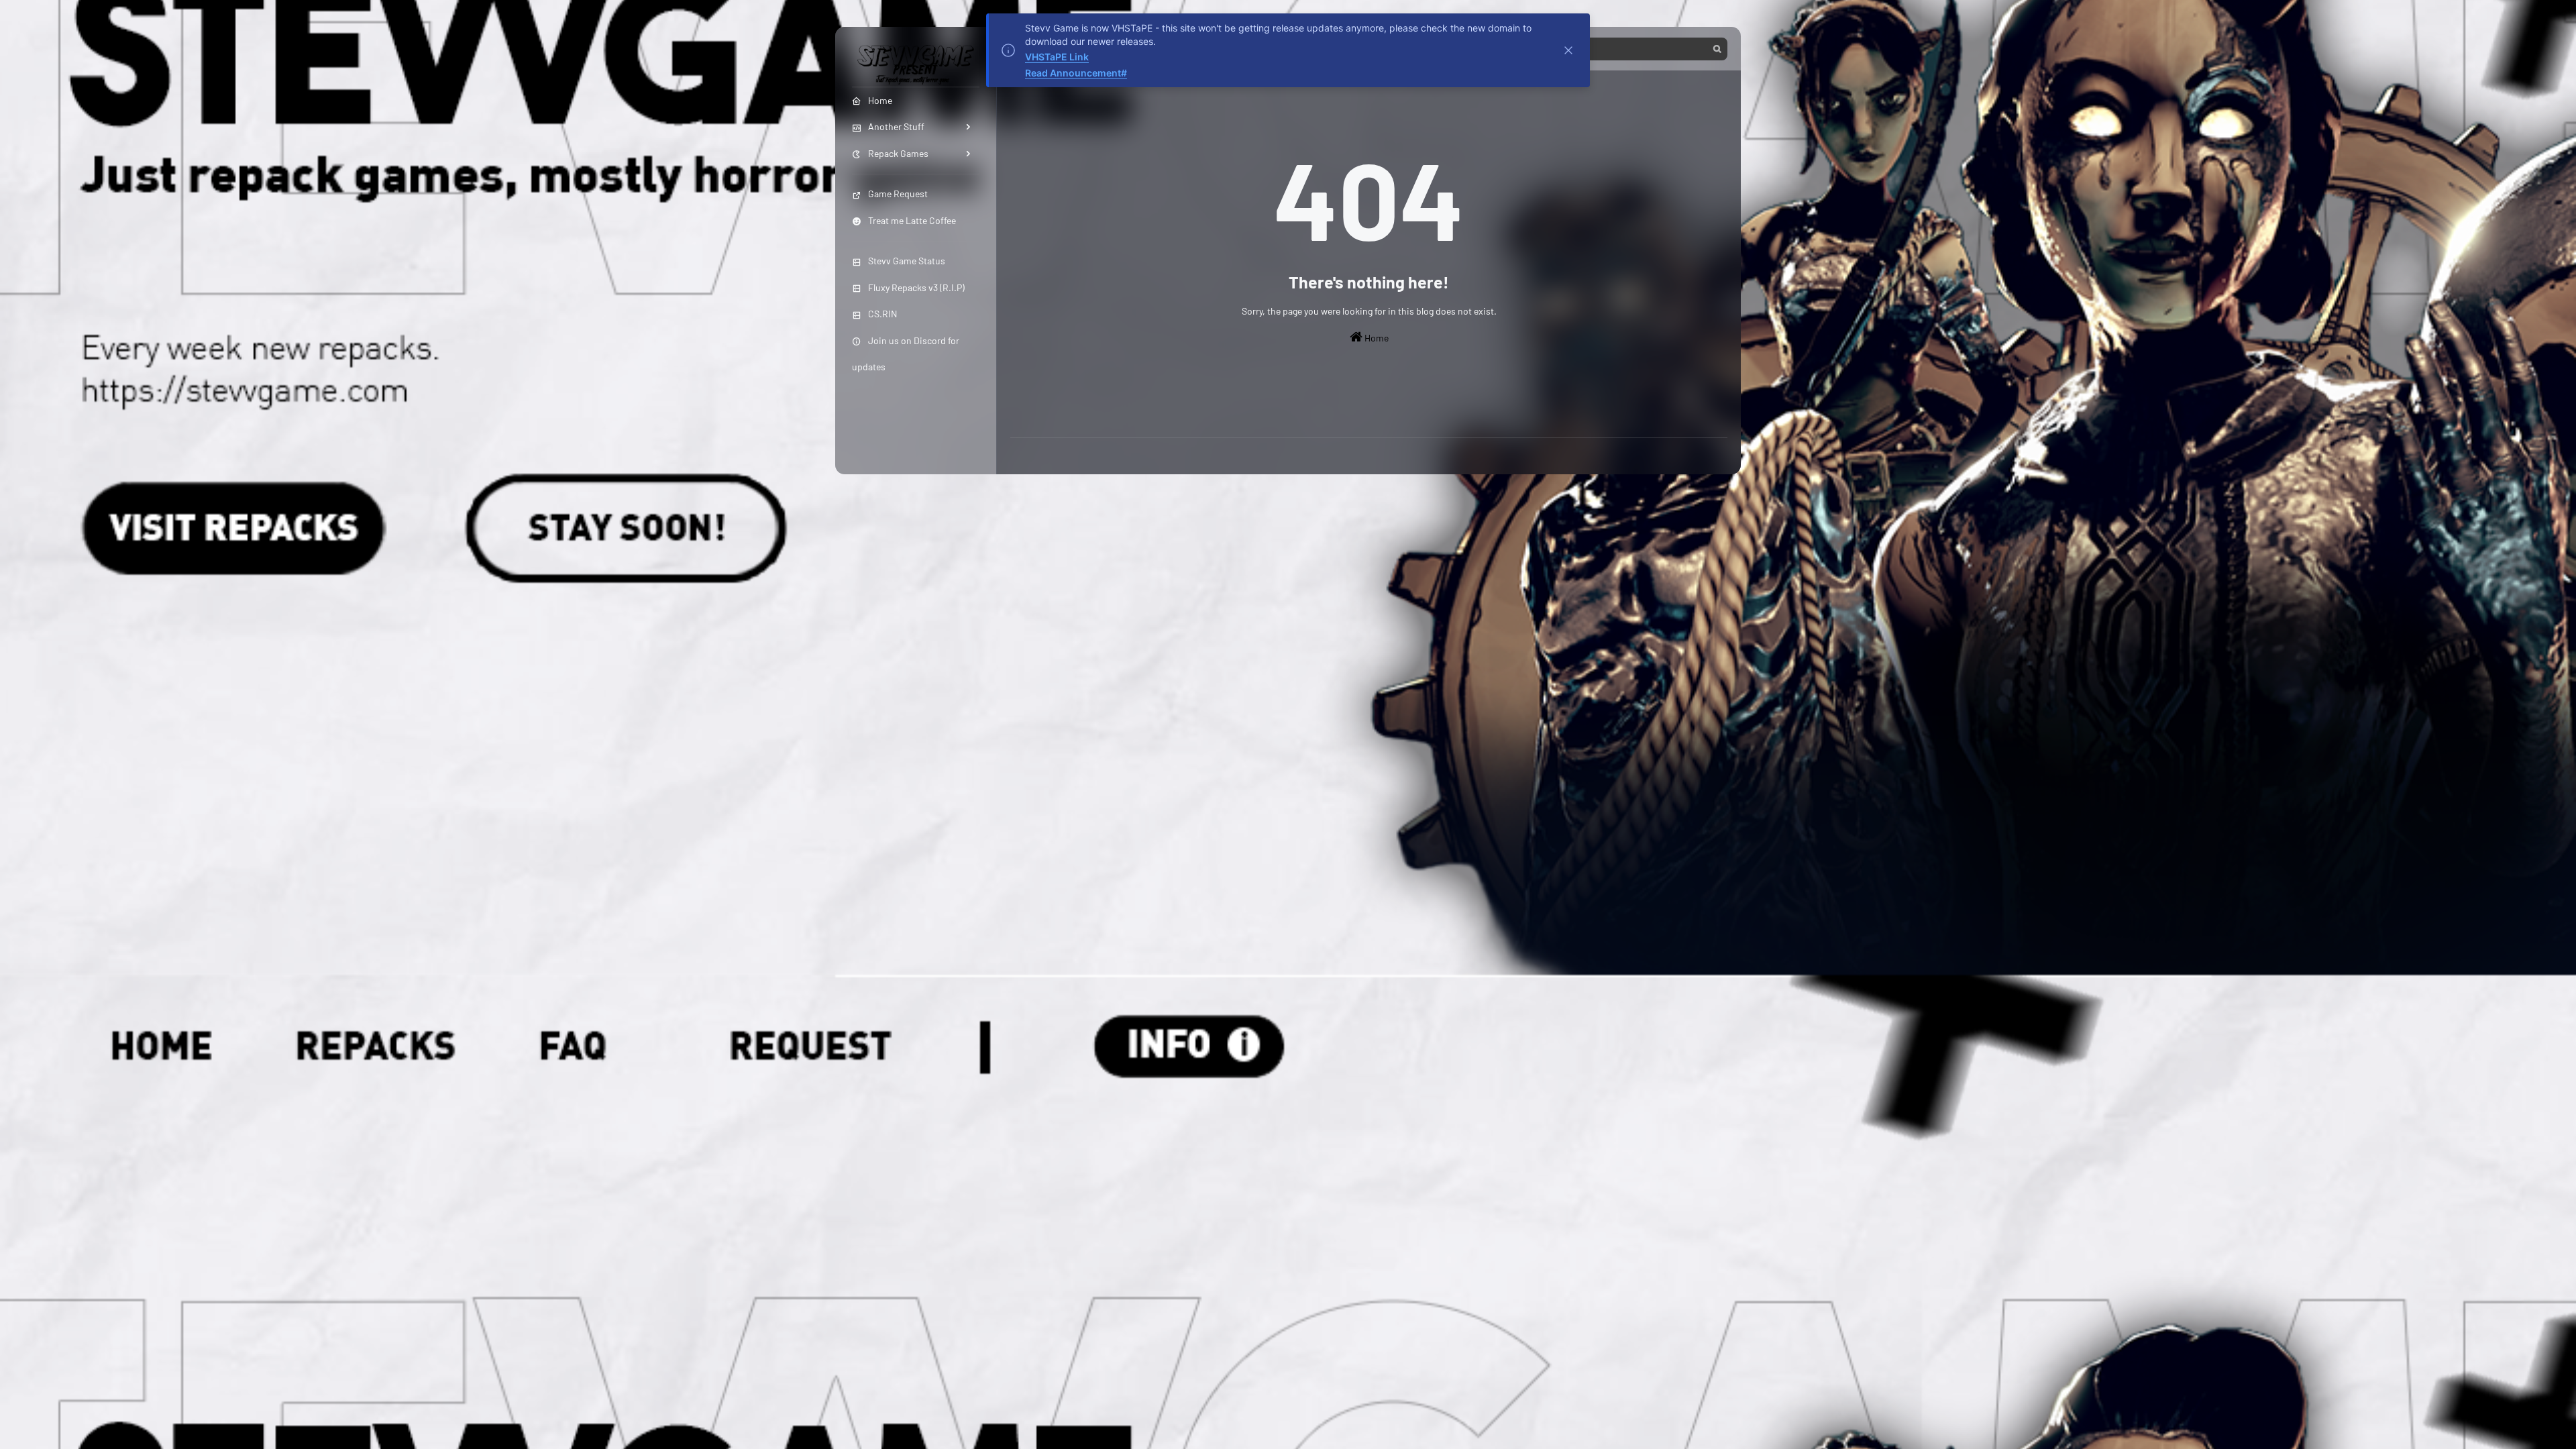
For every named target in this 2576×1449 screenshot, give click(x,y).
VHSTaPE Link (1057, 57)
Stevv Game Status (907, 261)
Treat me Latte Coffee (912, 220)
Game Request (898, 194)
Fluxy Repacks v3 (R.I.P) (916, 287)
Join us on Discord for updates (906, 354)
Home (1376, 338)
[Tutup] (1568, 50)
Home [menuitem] (880, 100)
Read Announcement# (1076, 73)
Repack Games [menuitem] (898, 153)
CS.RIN (882, 314)
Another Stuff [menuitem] (896, 126)
